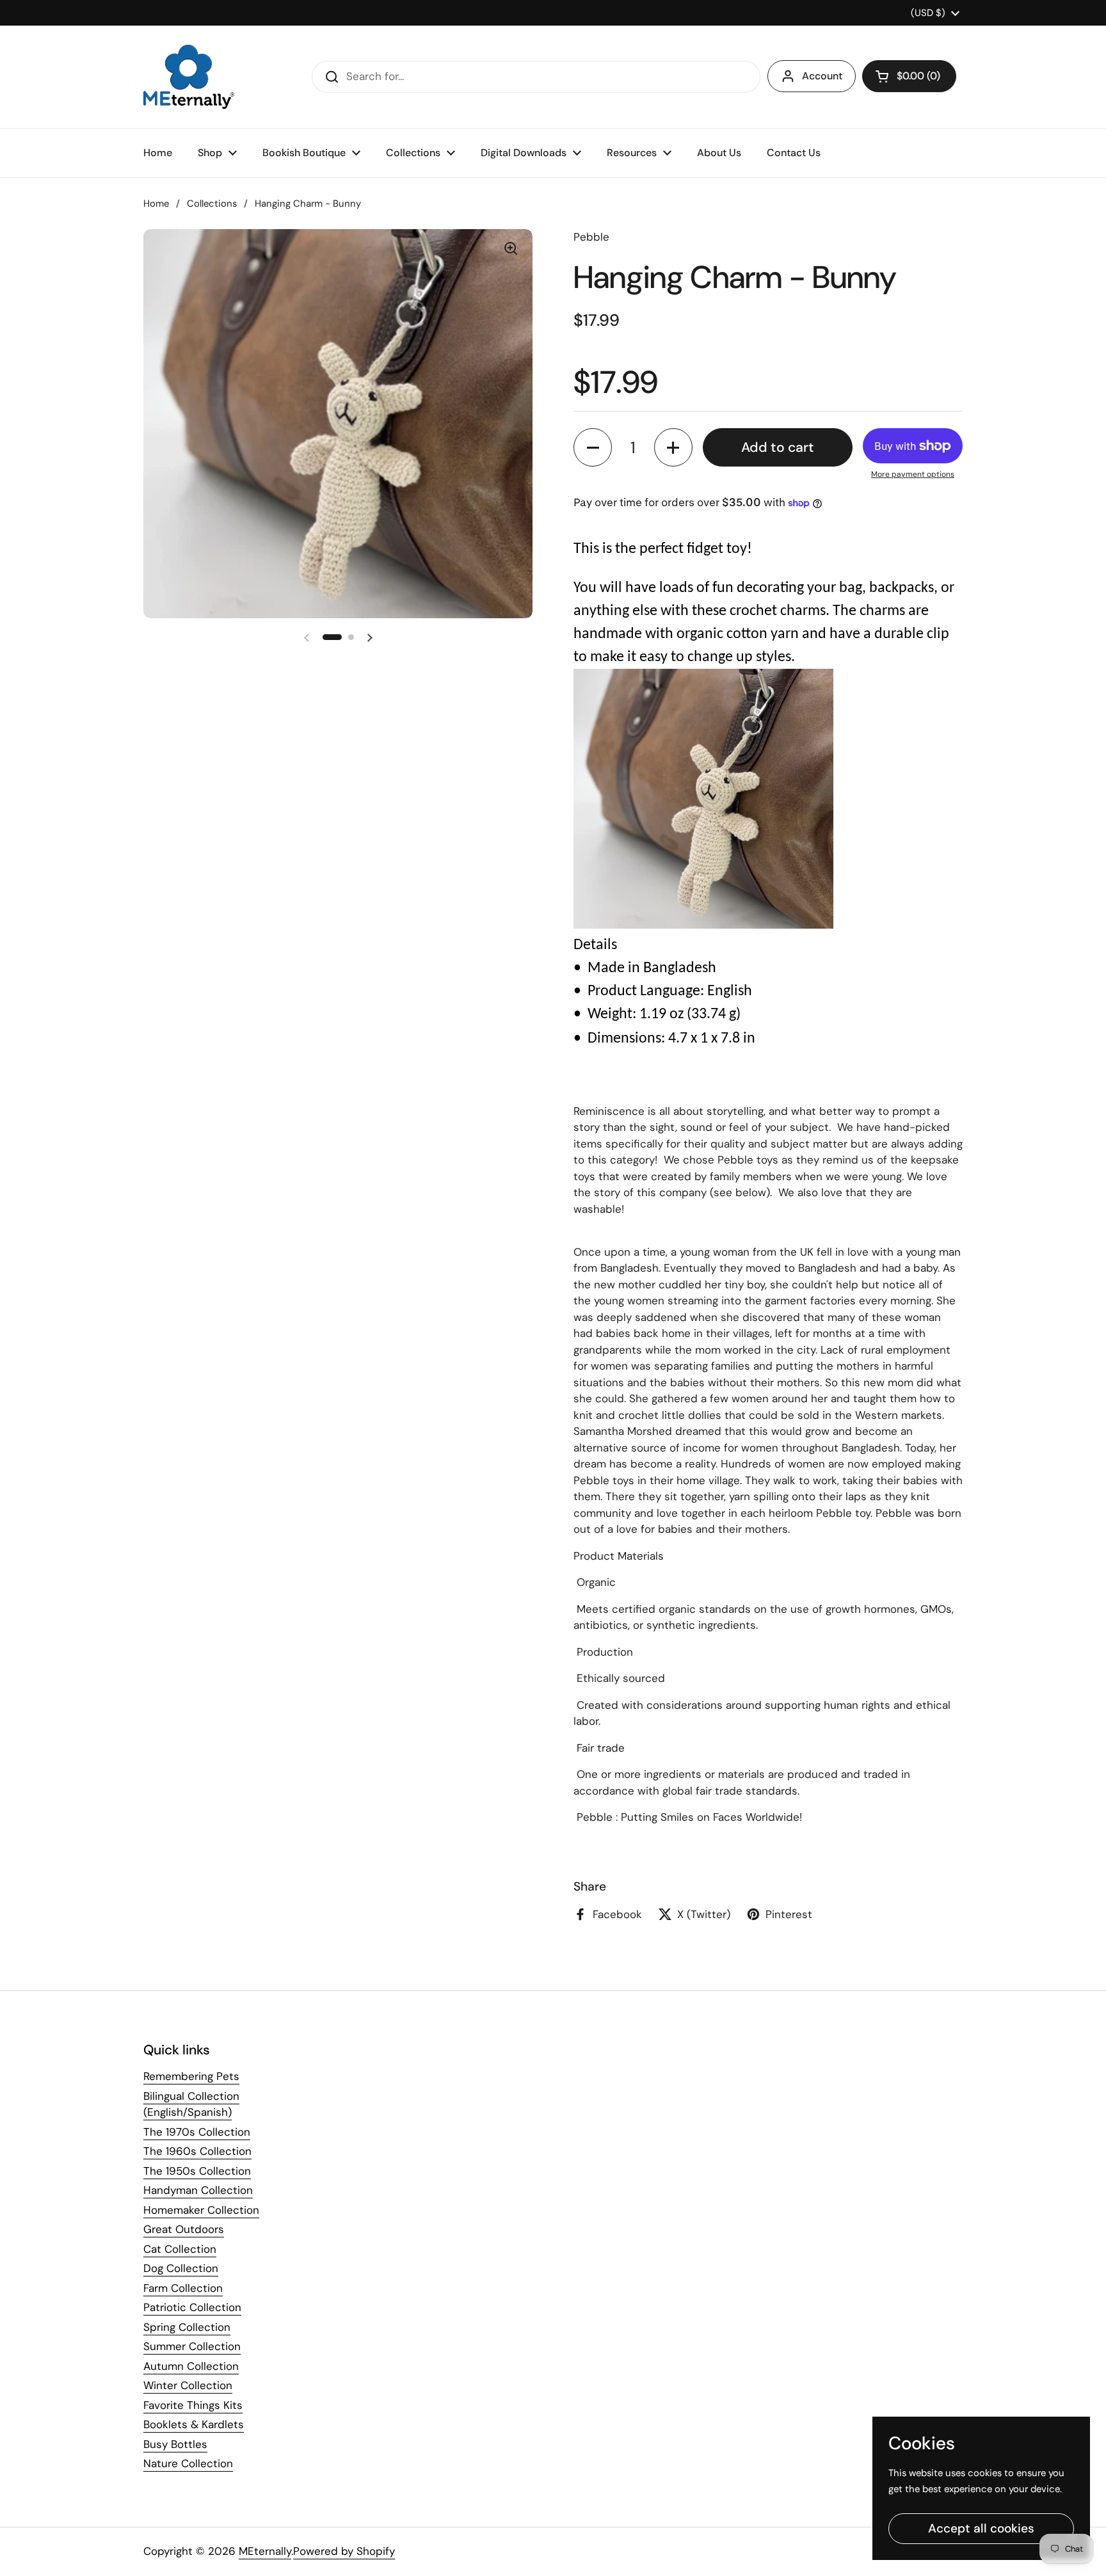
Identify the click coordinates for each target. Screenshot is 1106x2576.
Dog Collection (181, 2268)
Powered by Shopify (344, 2551)
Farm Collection (183, 2288)
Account (822, 76)
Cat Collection (180, 2249)
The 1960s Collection (197, 2151)
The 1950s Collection (197, 2171)
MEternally (265, 2551)
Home (156, 204)
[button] (909, 76)
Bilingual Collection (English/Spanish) (191, 2104)
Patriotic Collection (192, 2307)
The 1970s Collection (197, 2132)
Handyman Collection (198, 2190)
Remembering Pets (191, 2076)
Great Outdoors (184, 2229)
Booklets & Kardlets (194, 2424)
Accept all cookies (981, 2528)
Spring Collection (187, 2327)
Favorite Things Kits (193, 2405)
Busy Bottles (175, 2444)
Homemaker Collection (201, 2210)
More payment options (913, 474)
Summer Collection (192, 2346)
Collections (212, 204)
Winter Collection (188, 2385)
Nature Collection (188, 2463)
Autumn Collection (191, 2366)
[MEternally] (189, 77)
